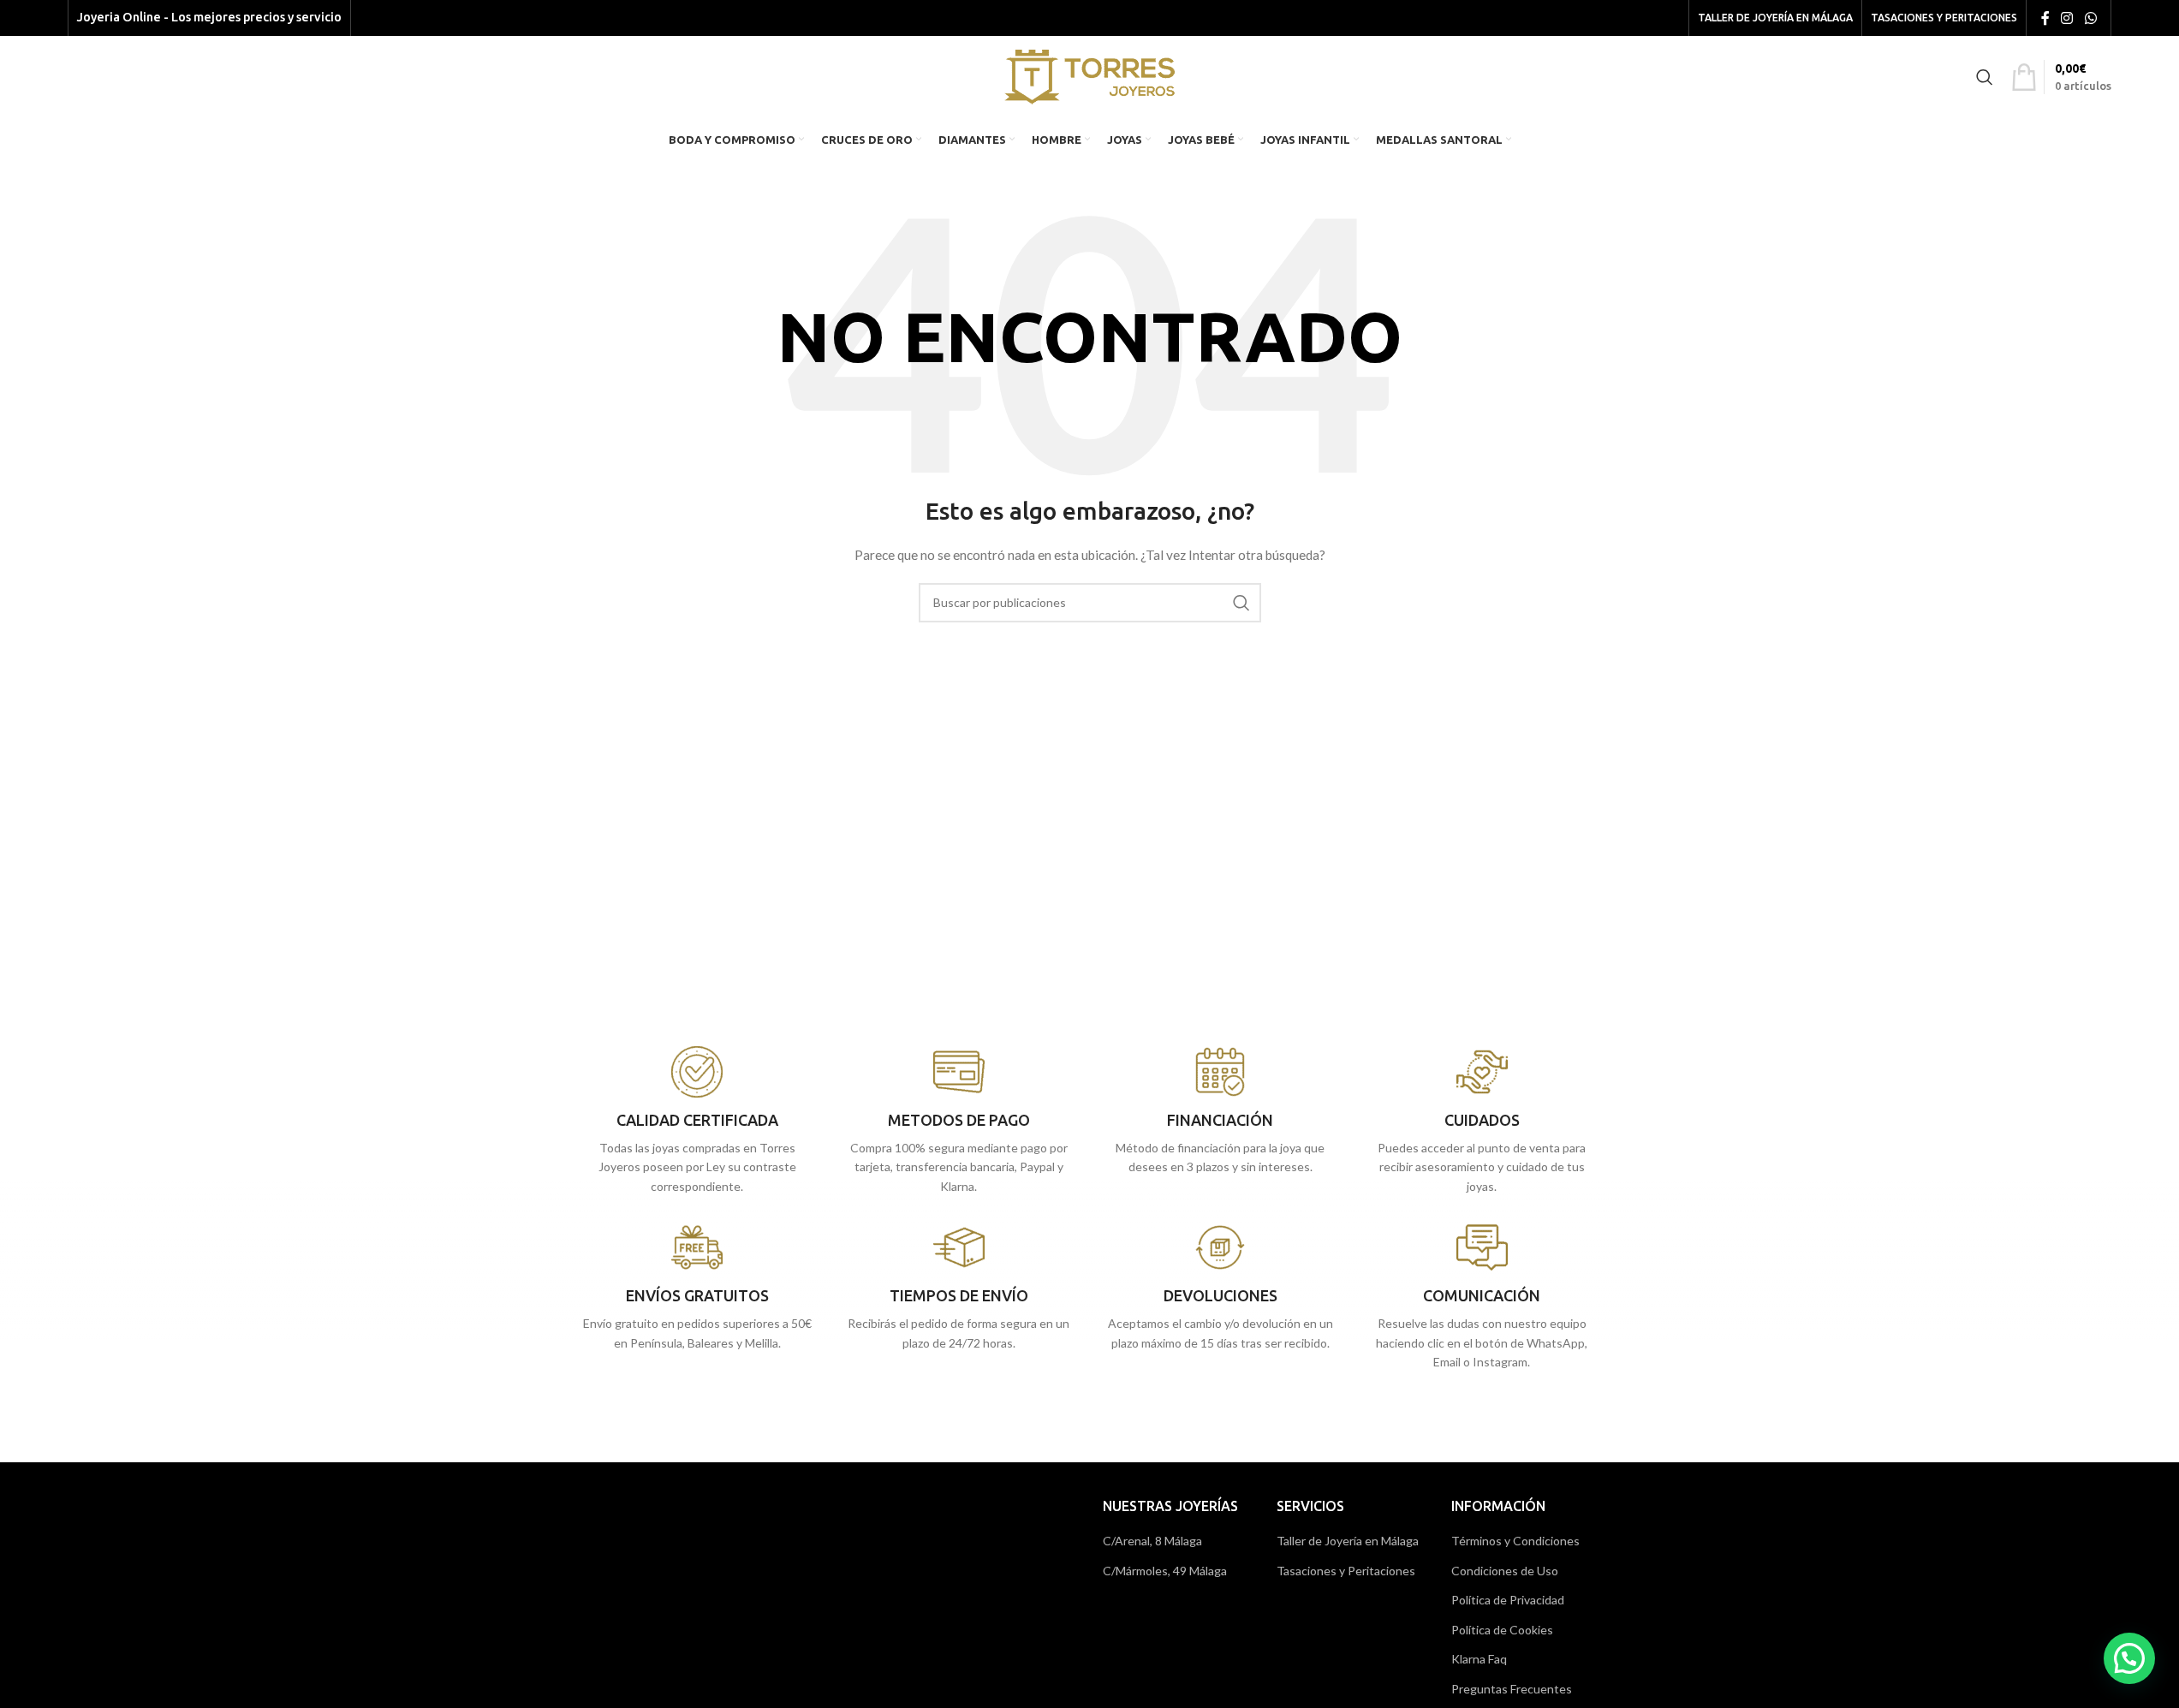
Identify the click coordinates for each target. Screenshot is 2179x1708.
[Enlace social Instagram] (2067, 18)
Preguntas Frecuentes (1512, 1689)
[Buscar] (1985, 77)
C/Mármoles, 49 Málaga (1165, 1571)
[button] (2129, 1658)
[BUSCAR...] (1241, 603)
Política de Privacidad (1508, 1600)
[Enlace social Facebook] (2045, 18)
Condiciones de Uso (1505, 1571)
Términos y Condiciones (1515, 1541)
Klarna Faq (1479, 1659)
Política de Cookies (1502, 1630)
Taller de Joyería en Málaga (1348, 1541)
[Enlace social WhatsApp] (2090, 18)
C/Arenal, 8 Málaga (1152, 1541)
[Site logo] (1089, 75)
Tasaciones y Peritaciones (1346, 1571)
